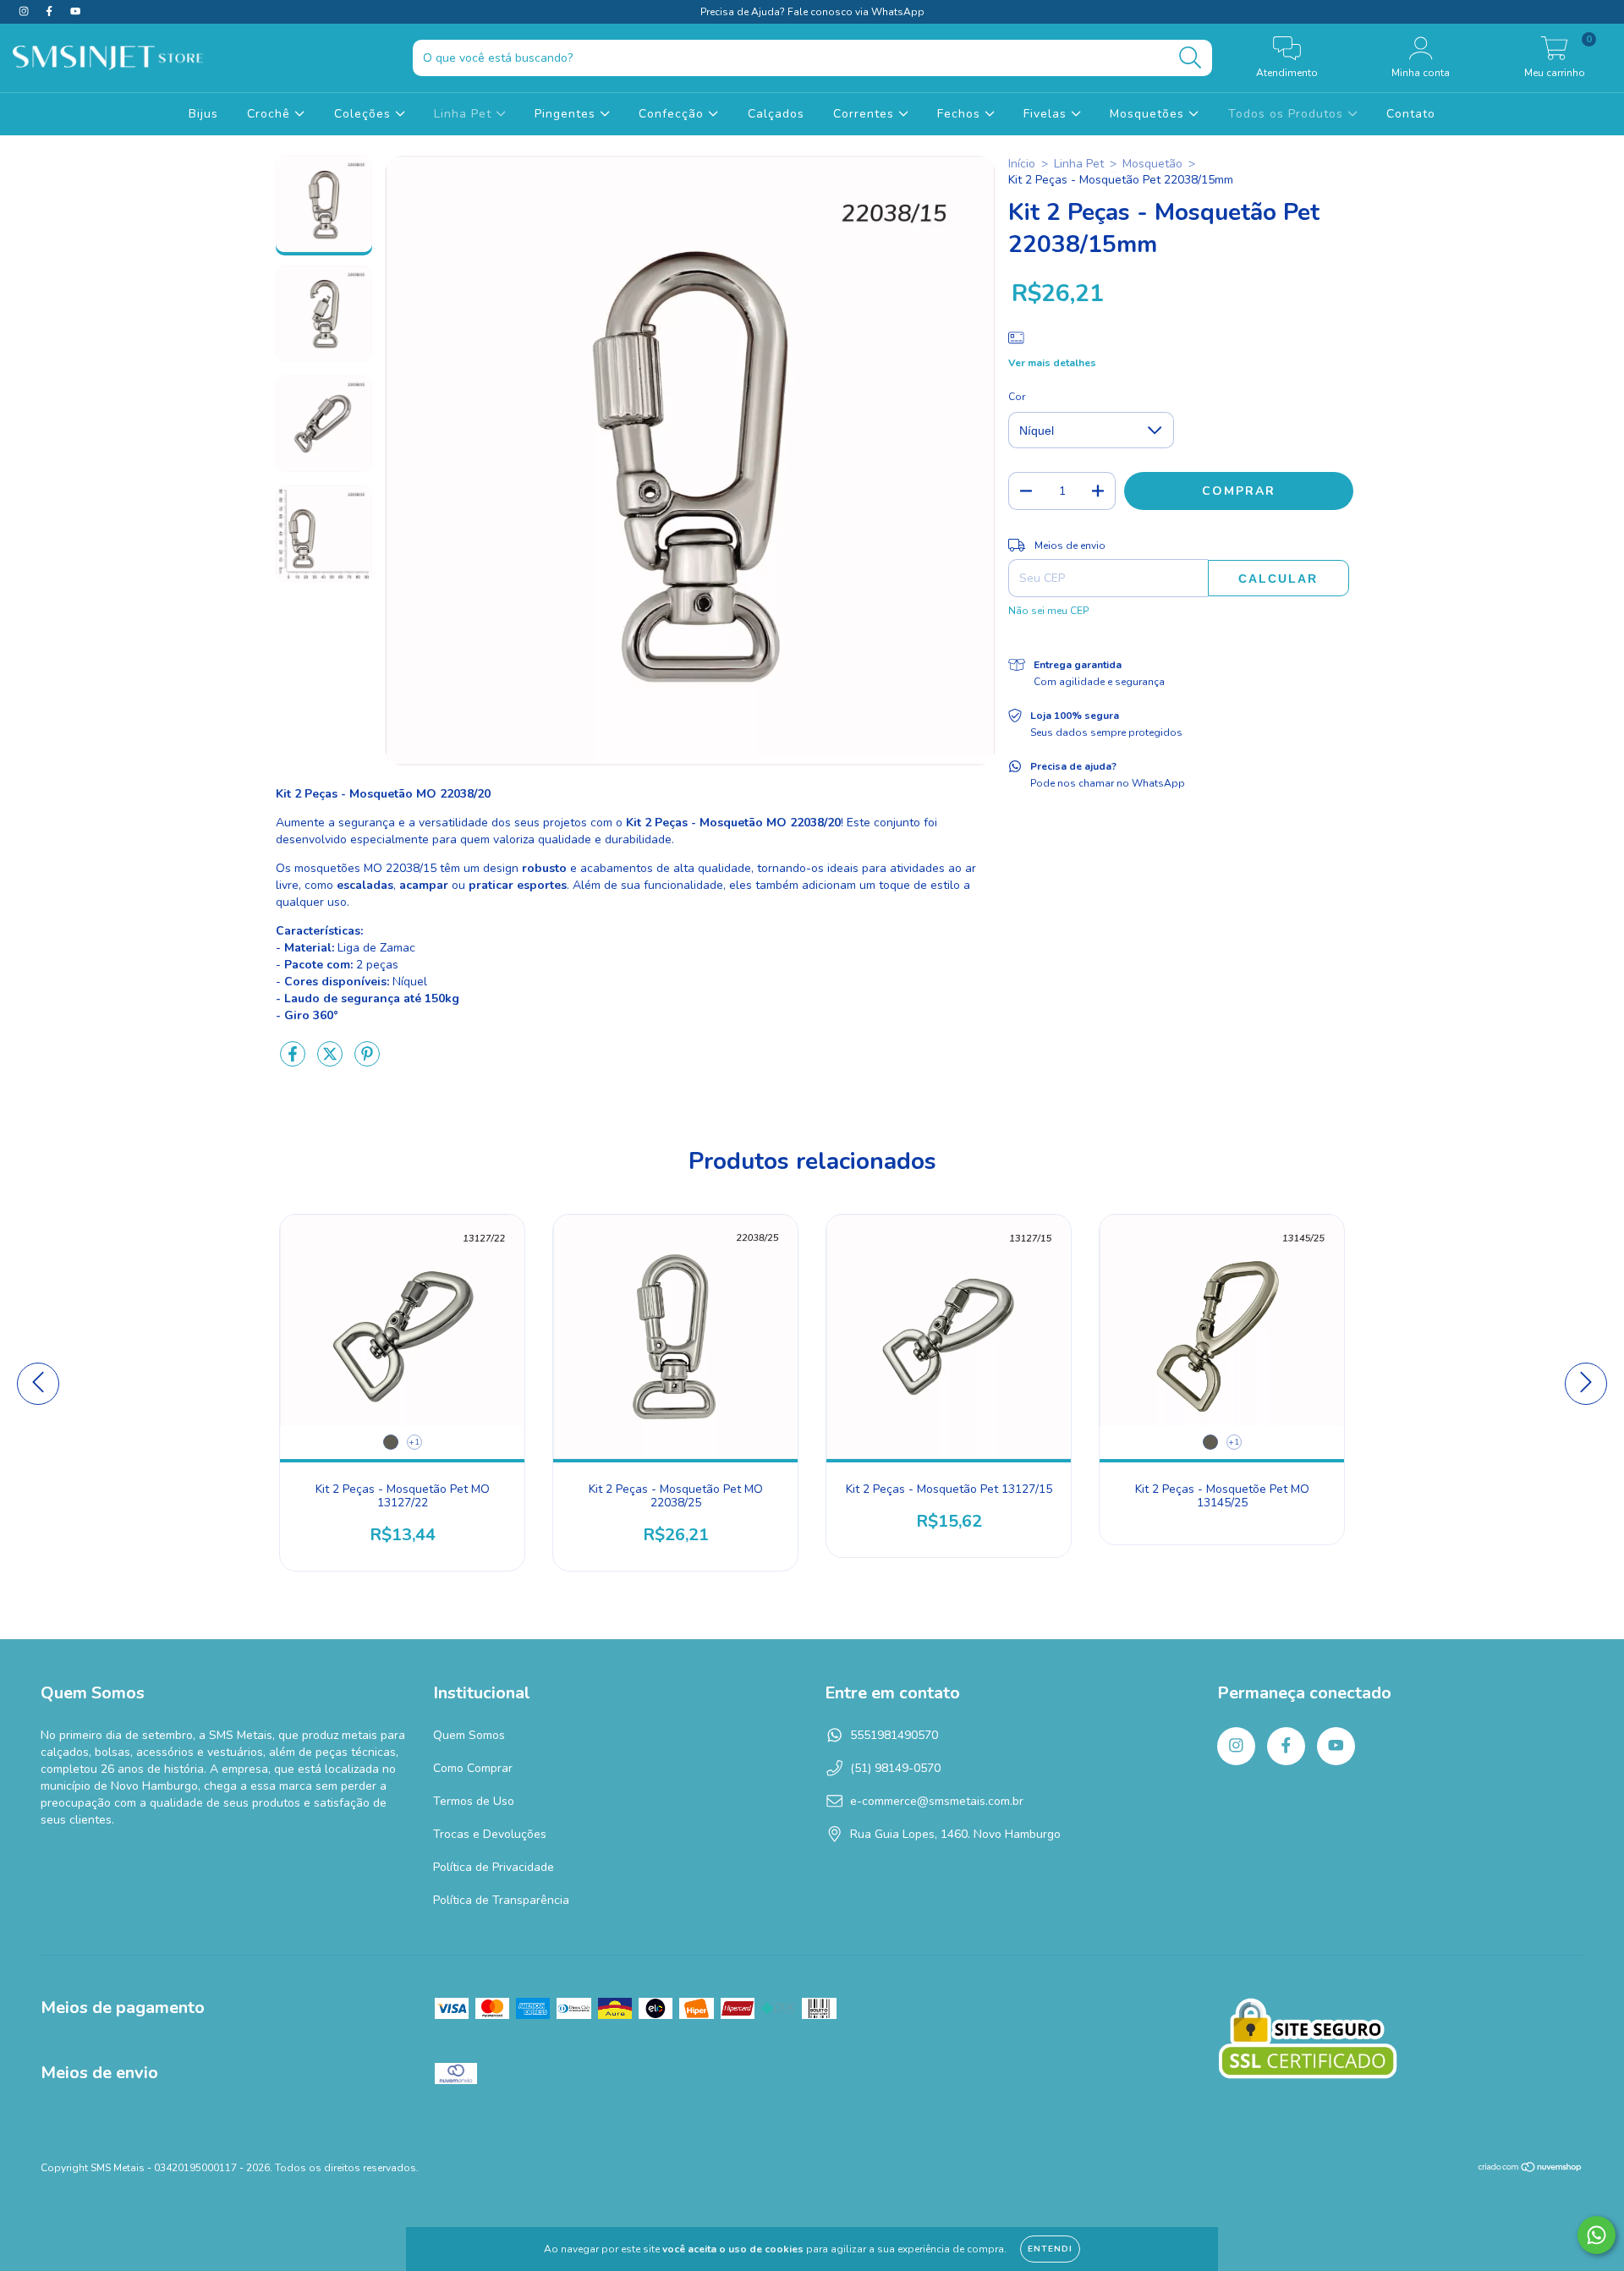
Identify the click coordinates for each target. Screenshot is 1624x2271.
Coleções (365, 114)
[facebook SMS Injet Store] (51, 11)
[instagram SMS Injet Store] (25, 11)
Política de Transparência (501, 1900)
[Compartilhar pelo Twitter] (332, 1061)
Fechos (961, 114)
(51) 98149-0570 (895, 1768)
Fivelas (1047, 114)
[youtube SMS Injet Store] (75, 11)
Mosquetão (1152, 164)
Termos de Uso (474, 1801)
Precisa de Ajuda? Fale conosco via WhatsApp (812, 12)
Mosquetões (1149, 114)
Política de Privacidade (494, 1867)
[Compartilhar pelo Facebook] (294, 1061)
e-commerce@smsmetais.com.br (937, 1801)
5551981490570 (894, 1735)
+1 (414, 1442)
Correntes (866, 114)
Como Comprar (473, 1768)
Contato (1411, 114)
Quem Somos (469, 1735)
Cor (1017, 397)
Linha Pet (465, 114)
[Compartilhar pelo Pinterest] (367, 1061)
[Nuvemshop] (1531, 2170)
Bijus (203, 114)
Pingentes (567, 114)
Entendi (1050, 2249)
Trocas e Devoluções (490, 1834)
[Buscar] (1191, 58)
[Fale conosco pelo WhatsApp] (1597, 2235)
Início (1022, 164)
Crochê (271, 114)
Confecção (673, 114)
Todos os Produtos (1288, 114)
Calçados (776, 114)
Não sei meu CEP (1048, 611)
